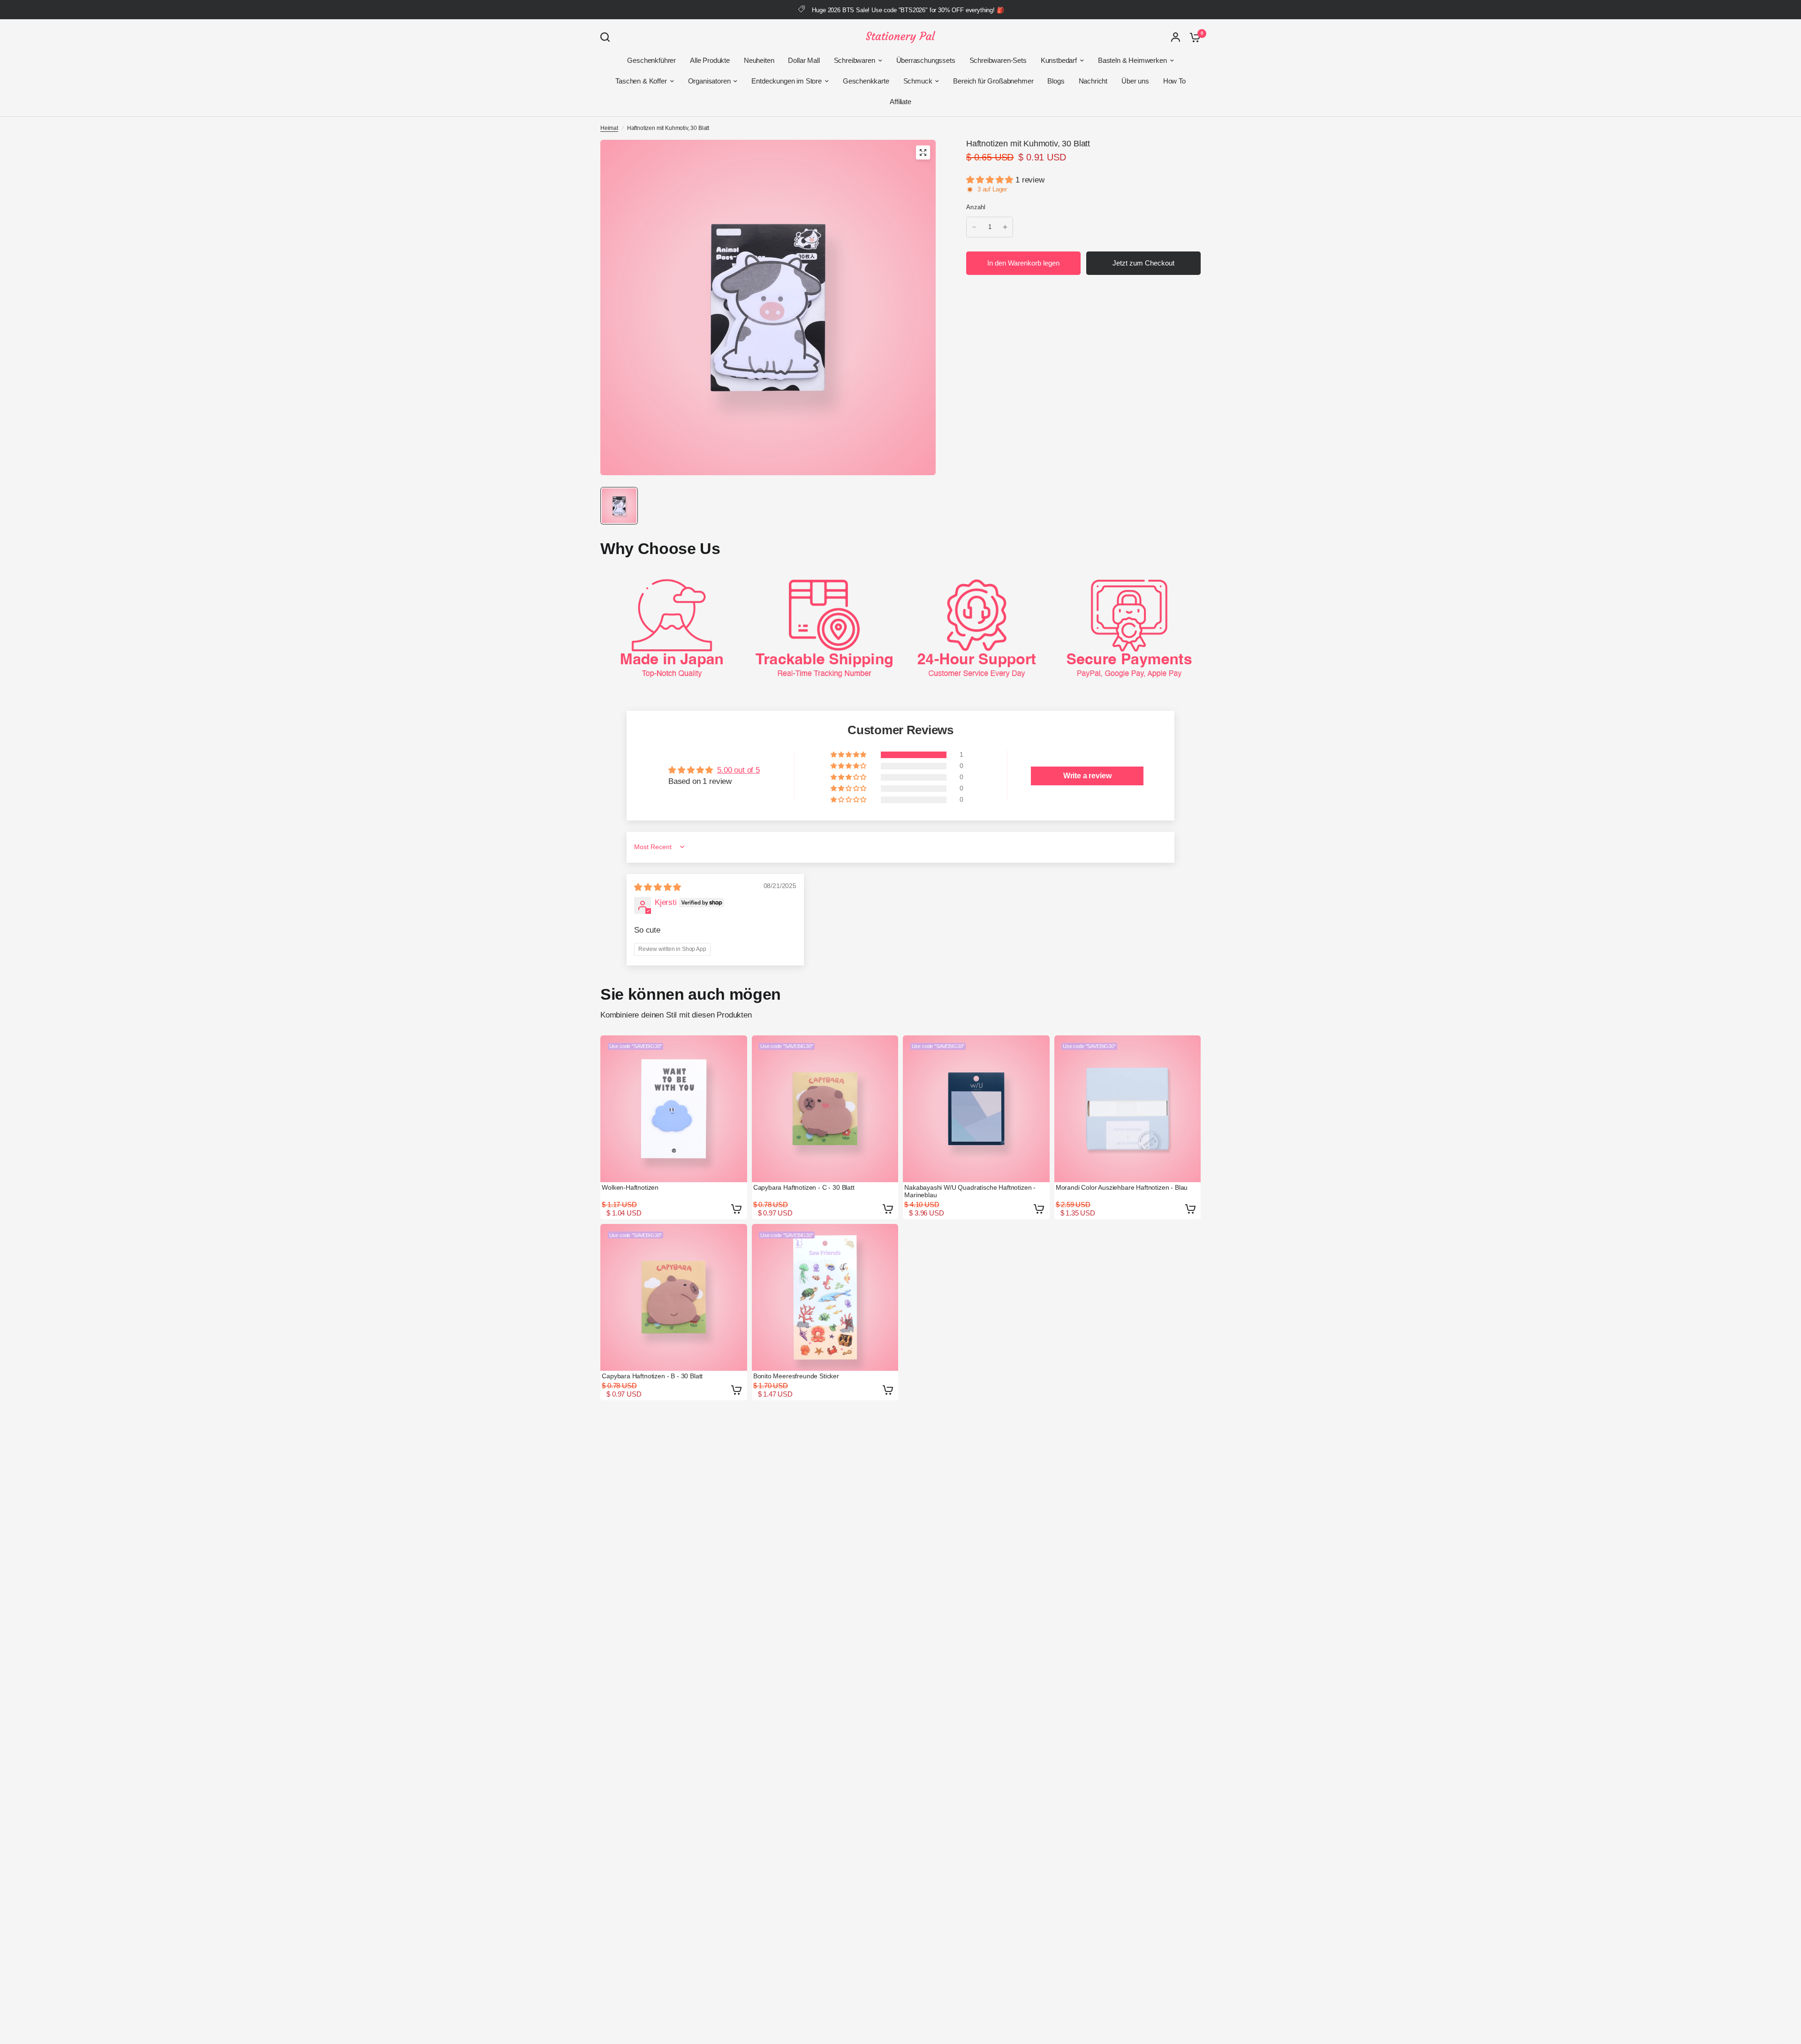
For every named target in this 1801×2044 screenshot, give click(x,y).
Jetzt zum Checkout (1143, 263)
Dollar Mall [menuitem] (804, 60)
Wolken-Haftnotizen (630, 1187)
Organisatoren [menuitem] (709, 81)
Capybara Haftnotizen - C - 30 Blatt (804, 1187)
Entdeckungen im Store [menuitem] (786, 81)
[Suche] (607, 37)
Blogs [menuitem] (1056, 81)
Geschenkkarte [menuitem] (866, 81)
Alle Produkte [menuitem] (710, 60)
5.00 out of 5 (738, 770)
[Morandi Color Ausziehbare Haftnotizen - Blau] (1128, 1109)
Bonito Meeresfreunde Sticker (796, 1376)
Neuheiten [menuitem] (759, 60)
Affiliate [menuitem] (900, 102)
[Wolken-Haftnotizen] (674, 1109)
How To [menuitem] (1174, 81)
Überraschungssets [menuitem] (926, 60)
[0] (1193, 37)
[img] (658, 887)
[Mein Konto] (1176, 37)
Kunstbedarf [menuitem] (1059, 60)
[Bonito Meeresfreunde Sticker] (825, 1297)
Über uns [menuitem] (1135, 81)
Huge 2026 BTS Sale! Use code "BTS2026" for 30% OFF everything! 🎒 (908, 10)
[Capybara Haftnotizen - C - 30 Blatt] (825, 1109)
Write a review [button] (1087, 776)
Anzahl (976, 207)
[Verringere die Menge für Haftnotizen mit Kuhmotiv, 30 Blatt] (974, 227)
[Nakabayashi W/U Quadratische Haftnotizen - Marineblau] (976, 1109)
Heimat (609, 128)
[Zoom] (923, 152)
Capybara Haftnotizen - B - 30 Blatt (652, 1376)
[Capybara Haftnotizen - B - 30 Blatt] (674, 1297)
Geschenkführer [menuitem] (651, 60)
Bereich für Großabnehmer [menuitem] (993, 81)
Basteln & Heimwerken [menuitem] (1132, 60)
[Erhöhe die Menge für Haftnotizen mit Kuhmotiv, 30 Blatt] (1005, 227)
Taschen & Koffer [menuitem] (641, 81)
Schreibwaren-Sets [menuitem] (998, 60)
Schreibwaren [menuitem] (855, 60)
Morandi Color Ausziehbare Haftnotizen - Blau (1122, 1187)
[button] (991, 180)
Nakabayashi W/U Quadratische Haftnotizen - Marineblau (970, 1191)
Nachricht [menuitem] (1093, 81)
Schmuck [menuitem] (918, 81)
